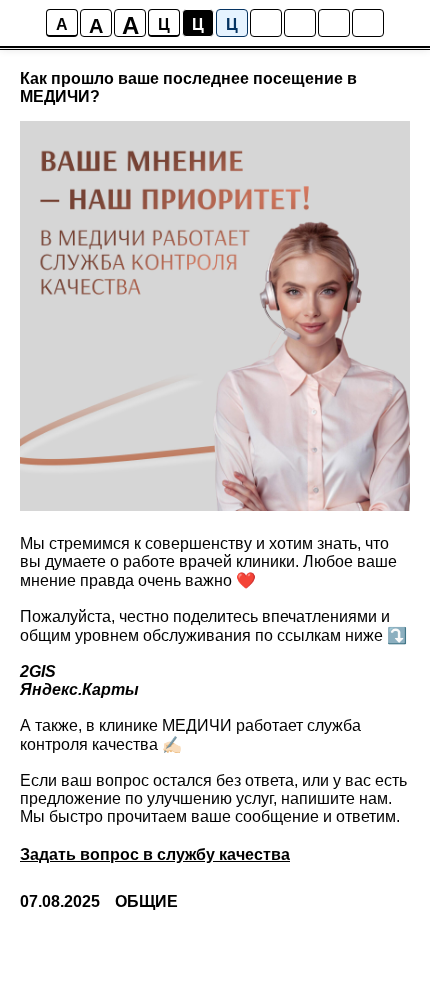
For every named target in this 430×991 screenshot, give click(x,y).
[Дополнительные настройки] (334, 23)
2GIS (38, 671)
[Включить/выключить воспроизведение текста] (300, 23)
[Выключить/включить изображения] (266, 23)
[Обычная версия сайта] (368, 23)
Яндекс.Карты (79, 689)
